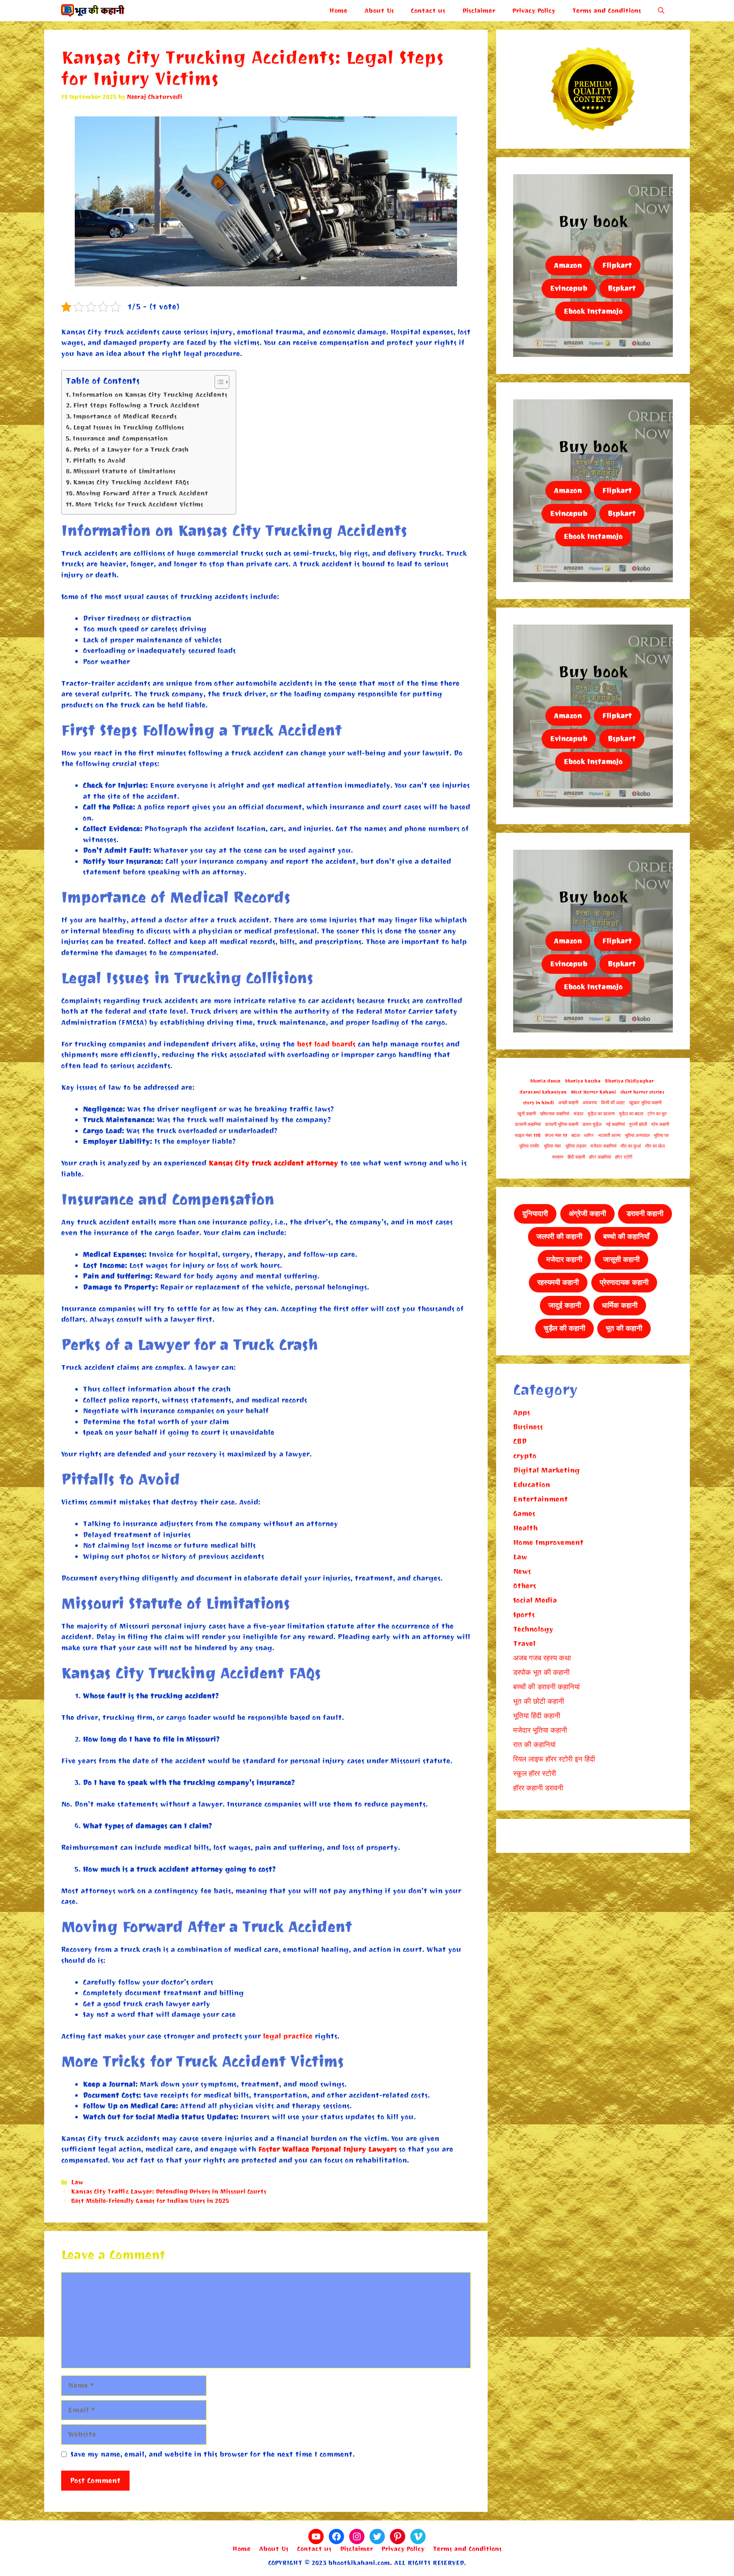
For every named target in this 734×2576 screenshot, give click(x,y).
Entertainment (541, 1499)
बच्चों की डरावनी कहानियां (546, 1687)
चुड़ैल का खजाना (601, 1114)
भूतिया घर (661, 1135)
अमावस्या (590, 1103)
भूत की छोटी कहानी (539, 1701)
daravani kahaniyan (543, 1092)
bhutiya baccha (583, 1081)
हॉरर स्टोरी (624, 1157)
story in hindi (538, 1103)
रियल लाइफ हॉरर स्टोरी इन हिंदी (554, 1759)
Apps (522, 1412)
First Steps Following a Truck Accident (136, 405)
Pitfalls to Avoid (99, 461)
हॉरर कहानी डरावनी (538, 1788)
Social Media (535, 1600)
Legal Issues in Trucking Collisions (128, 427)
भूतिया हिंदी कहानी (537, 1716)
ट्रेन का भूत (657, 1114)
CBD (520, 1441)
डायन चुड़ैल (592, 1124)
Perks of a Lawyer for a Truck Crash (131, 450)
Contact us (428, 11)
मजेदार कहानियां (603, 1146)
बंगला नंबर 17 (556, 1135)
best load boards (326, 1044)
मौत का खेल (655, 1146)
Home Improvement (548, 1542)
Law (77, 2182)
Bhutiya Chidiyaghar (629, 1081)
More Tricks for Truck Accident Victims (139, 504)
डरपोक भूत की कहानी (541, 1673)
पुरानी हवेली (638, 1124)
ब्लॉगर (589, 1135)
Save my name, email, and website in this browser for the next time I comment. (213, 2454)
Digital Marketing (546, 1470)
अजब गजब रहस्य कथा (542, 1658)
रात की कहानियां (534, 1745)
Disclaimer (479, 11)
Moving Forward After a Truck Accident (142, 493)
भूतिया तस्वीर (529, 1146)
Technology (533, 1629)
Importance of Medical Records (125, 416)
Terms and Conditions (607, 11)
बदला (576, 1135)
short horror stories (642, 1092)
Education (532, 1485)
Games (524, 1514)
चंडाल (578, 1114)
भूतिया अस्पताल (637, 1135)
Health (525, 1528)
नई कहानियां (615, 1124)
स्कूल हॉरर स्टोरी (535, 1774)
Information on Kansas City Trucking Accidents (150, 395)
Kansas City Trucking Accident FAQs (131, 482)
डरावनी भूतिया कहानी (562, 1124)
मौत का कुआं (631, 1146)
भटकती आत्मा (609, 1135)
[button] (661, 11)
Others (525, 1586)
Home (338, 11)
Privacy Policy (534, 11)
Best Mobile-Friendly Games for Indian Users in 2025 (150, 2201)
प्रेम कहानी (660, 1124)
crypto (525, 1456)
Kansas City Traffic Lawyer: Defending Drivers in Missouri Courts (169, 2192)
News (522, 1571)
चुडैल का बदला (631, 1114)
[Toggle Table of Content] (218, 382)
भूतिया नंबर (552, 1146)
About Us (379, 11)
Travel (524, 1644)
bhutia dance (545, 1081)
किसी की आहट (613, 1103)
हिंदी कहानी (576, 1157)
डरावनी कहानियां (528, 1124)
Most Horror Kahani (593, 1092)
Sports (524, 1615)
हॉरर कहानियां (600, 1157)
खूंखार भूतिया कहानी (645, 1103)
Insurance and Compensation (120, 438)
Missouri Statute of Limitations (124, 471)
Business (528, 1427)
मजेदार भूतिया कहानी (540, 1730)
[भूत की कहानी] (93, 11)
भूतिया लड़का (576, 1146)
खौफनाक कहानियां (555, 1114)
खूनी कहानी (527, 1114)
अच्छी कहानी (568, 1103)
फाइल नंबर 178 (528, 1135)
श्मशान (558, 1157)
